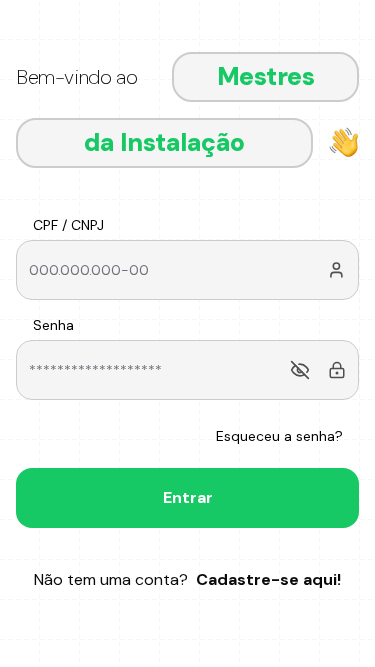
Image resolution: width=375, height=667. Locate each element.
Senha (53, 325)
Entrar (188, 497)
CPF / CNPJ (68, 225)
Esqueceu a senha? (279, 436)
